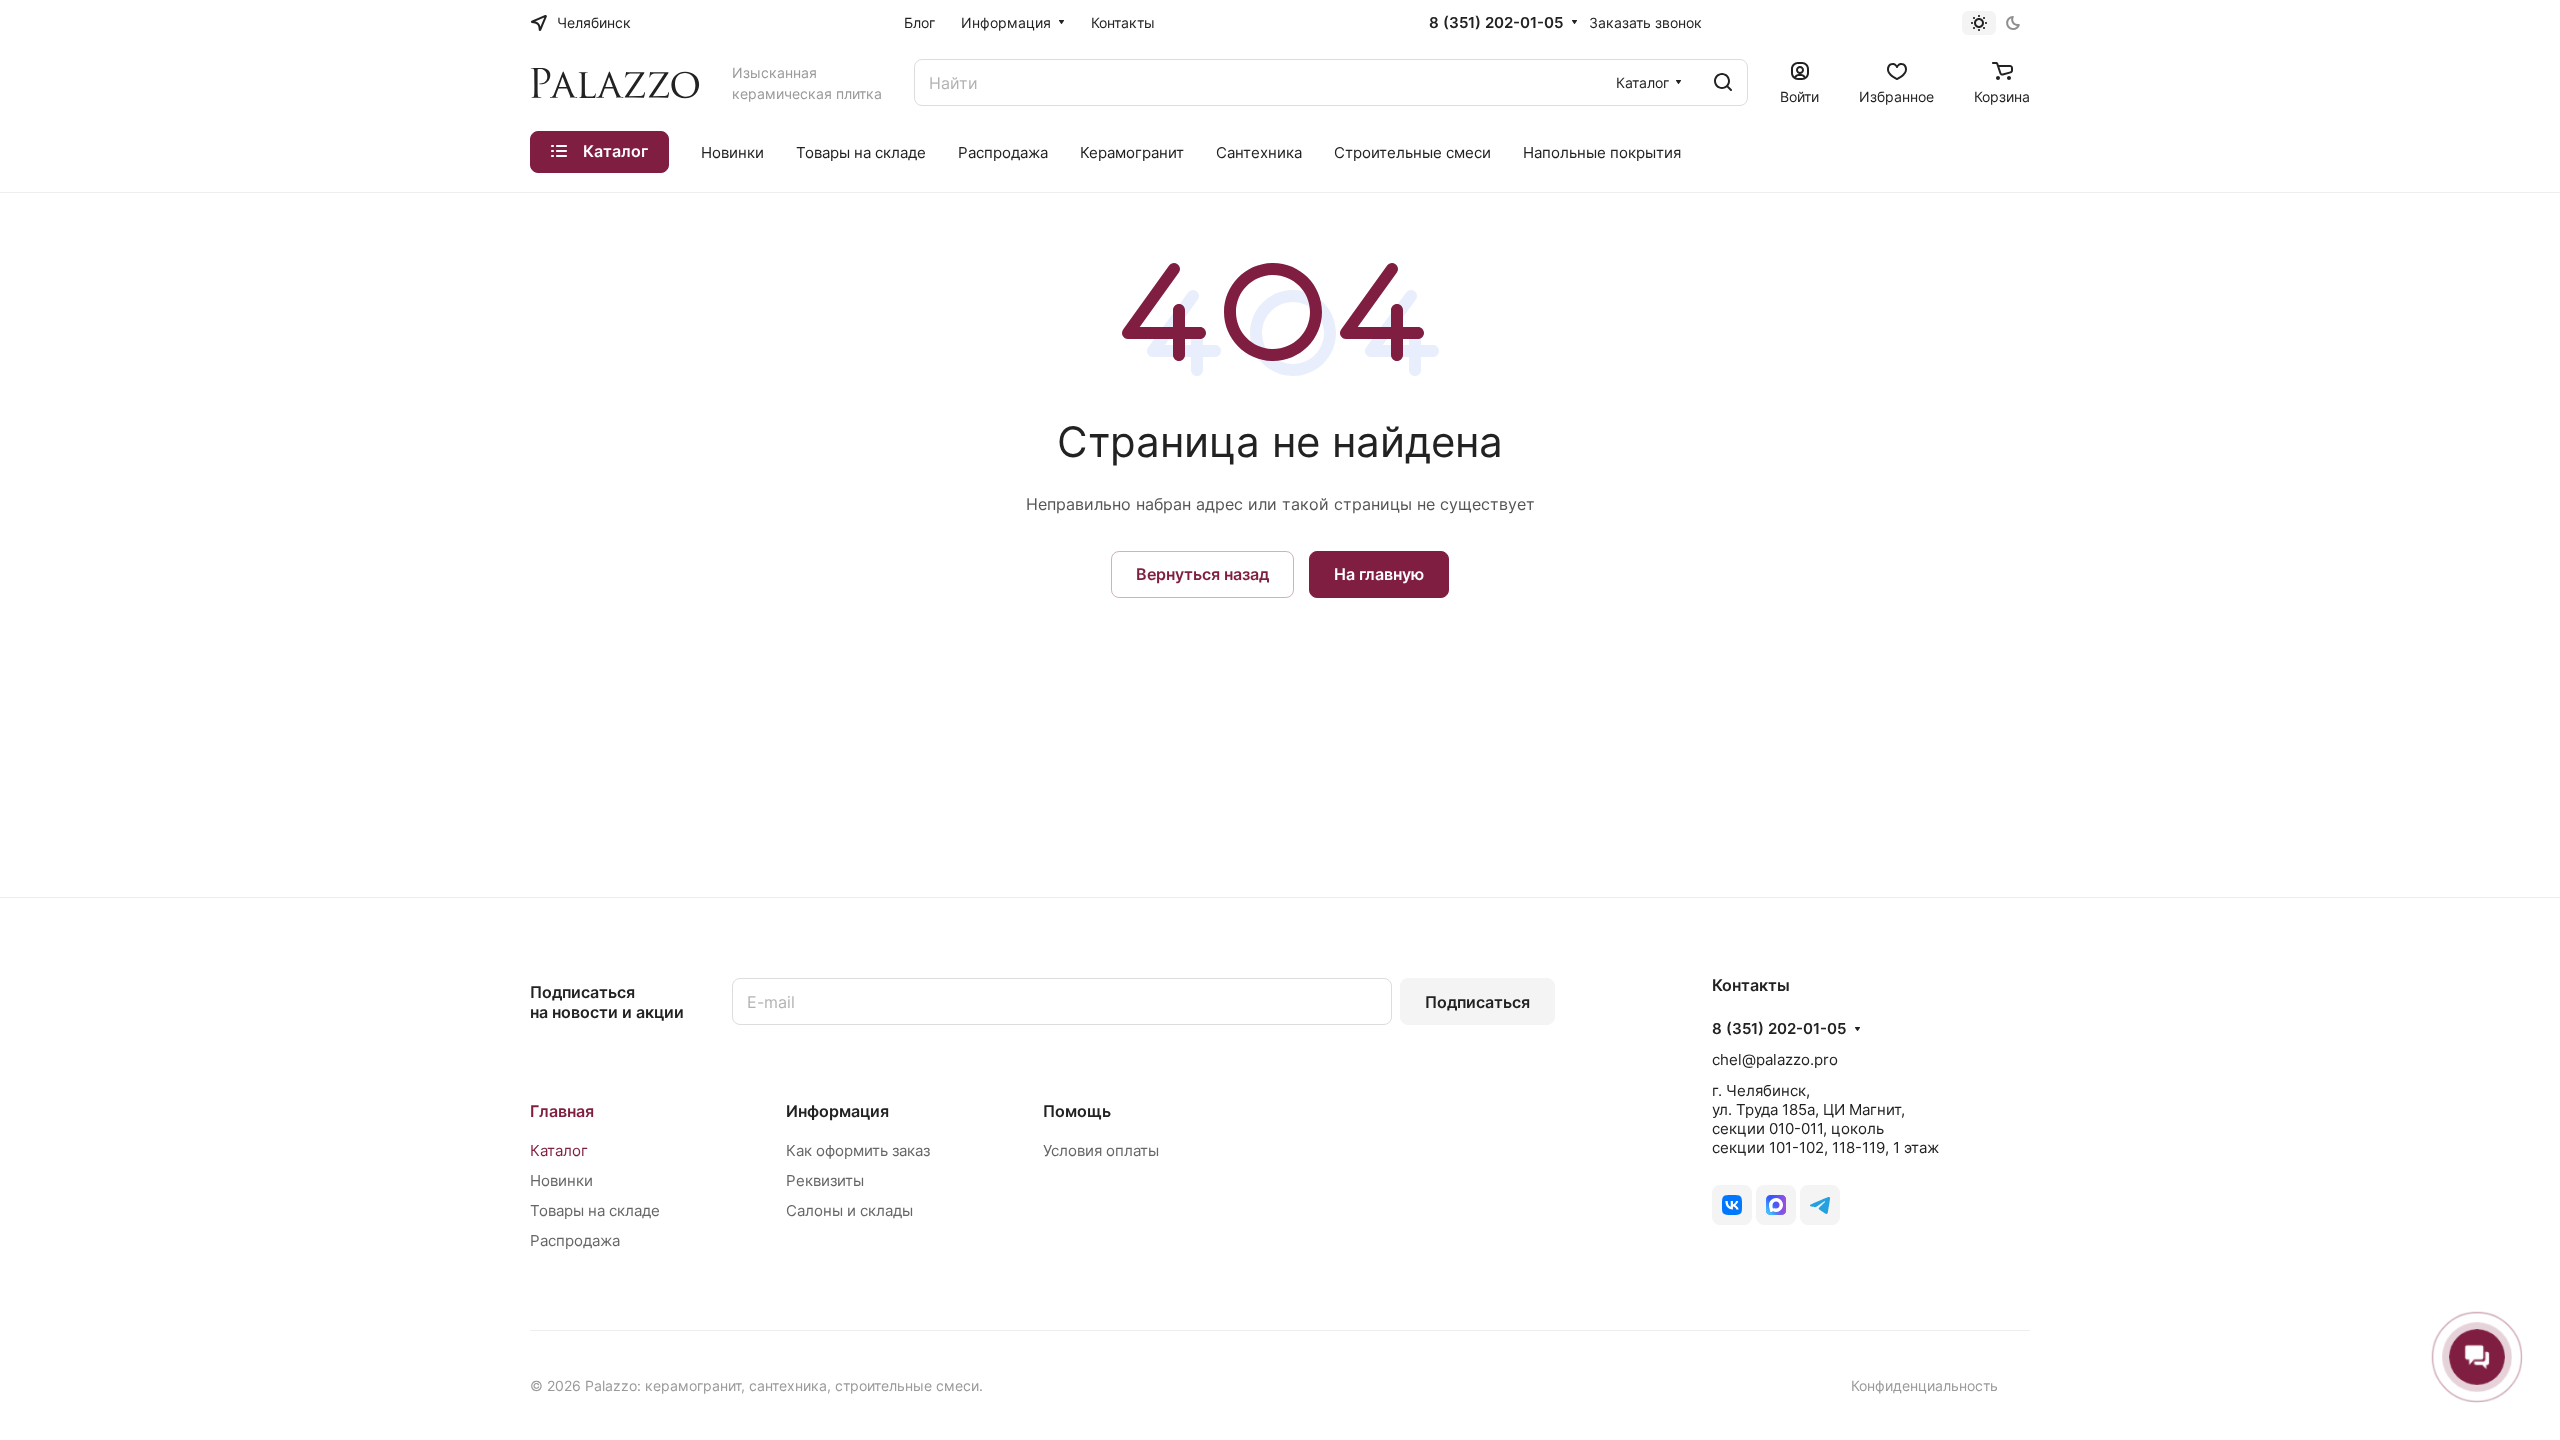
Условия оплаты (1101, 1150)
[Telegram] (1820, 1205)
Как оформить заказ (858, 1150)
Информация (837, 1111)
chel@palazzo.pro (1775, 1059)
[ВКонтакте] (1732, 1205)
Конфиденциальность (1924, 1385)
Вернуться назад (1202, 574)
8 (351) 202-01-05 (1496, 23)
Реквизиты (825, 1180)
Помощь (1077, 1111)
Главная (562, 1111)
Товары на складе (595, 1210)
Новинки (561, 1180)
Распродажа (575, 1240)
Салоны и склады (849, 1210)
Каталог (559, 1150)
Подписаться (1477, 1002)
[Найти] (1723, 82)
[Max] (1776, 1205)
